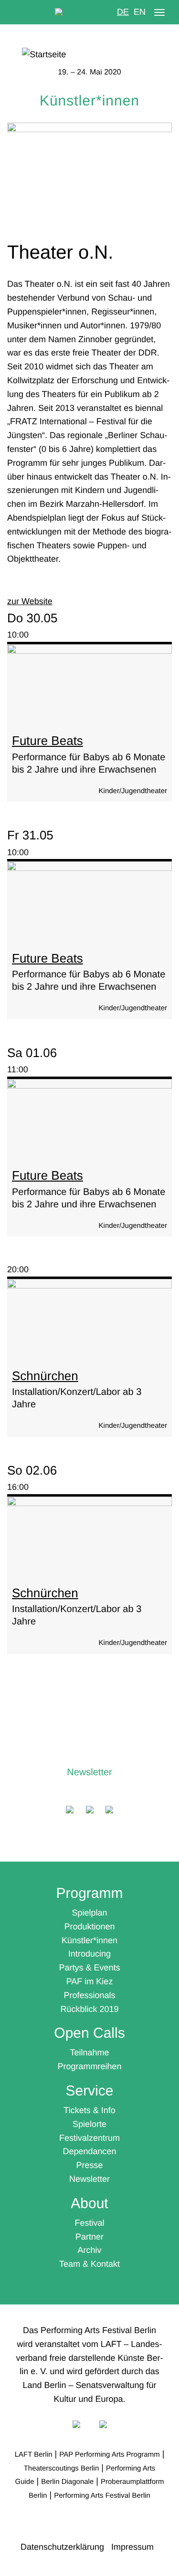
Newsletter (89, 1772)
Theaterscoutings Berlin (62, 2468)
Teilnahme (89, 2052)
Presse (89, 2165)
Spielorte (89, 2124)
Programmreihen (89, 2066)
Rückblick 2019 (89, 2009)
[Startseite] (89, 55)
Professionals (89, 1995)
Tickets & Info (89, 2110)
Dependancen (89, 2151)
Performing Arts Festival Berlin (102, 2496)
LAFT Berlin (34, 2455)
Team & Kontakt (89, 2264)
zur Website (30, 601)
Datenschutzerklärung (62, 2547)
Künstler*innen (89, 1940)
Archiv (89, 2250)
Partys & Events (89, 1968)
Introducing (89, 1954)
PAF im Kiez (90, 1981)
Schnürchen (45, 1376)
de (123, 12)
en (140, 12)
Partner (89, 2237)
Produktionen (89, 1927)
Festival (89, 2223)
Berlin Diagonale (67, 2482)
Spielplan (89, 1913)
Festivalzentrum (89, 2138)
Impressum (132, 2547)
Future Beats (47, 741)
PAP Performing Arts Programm (109, 2455)
